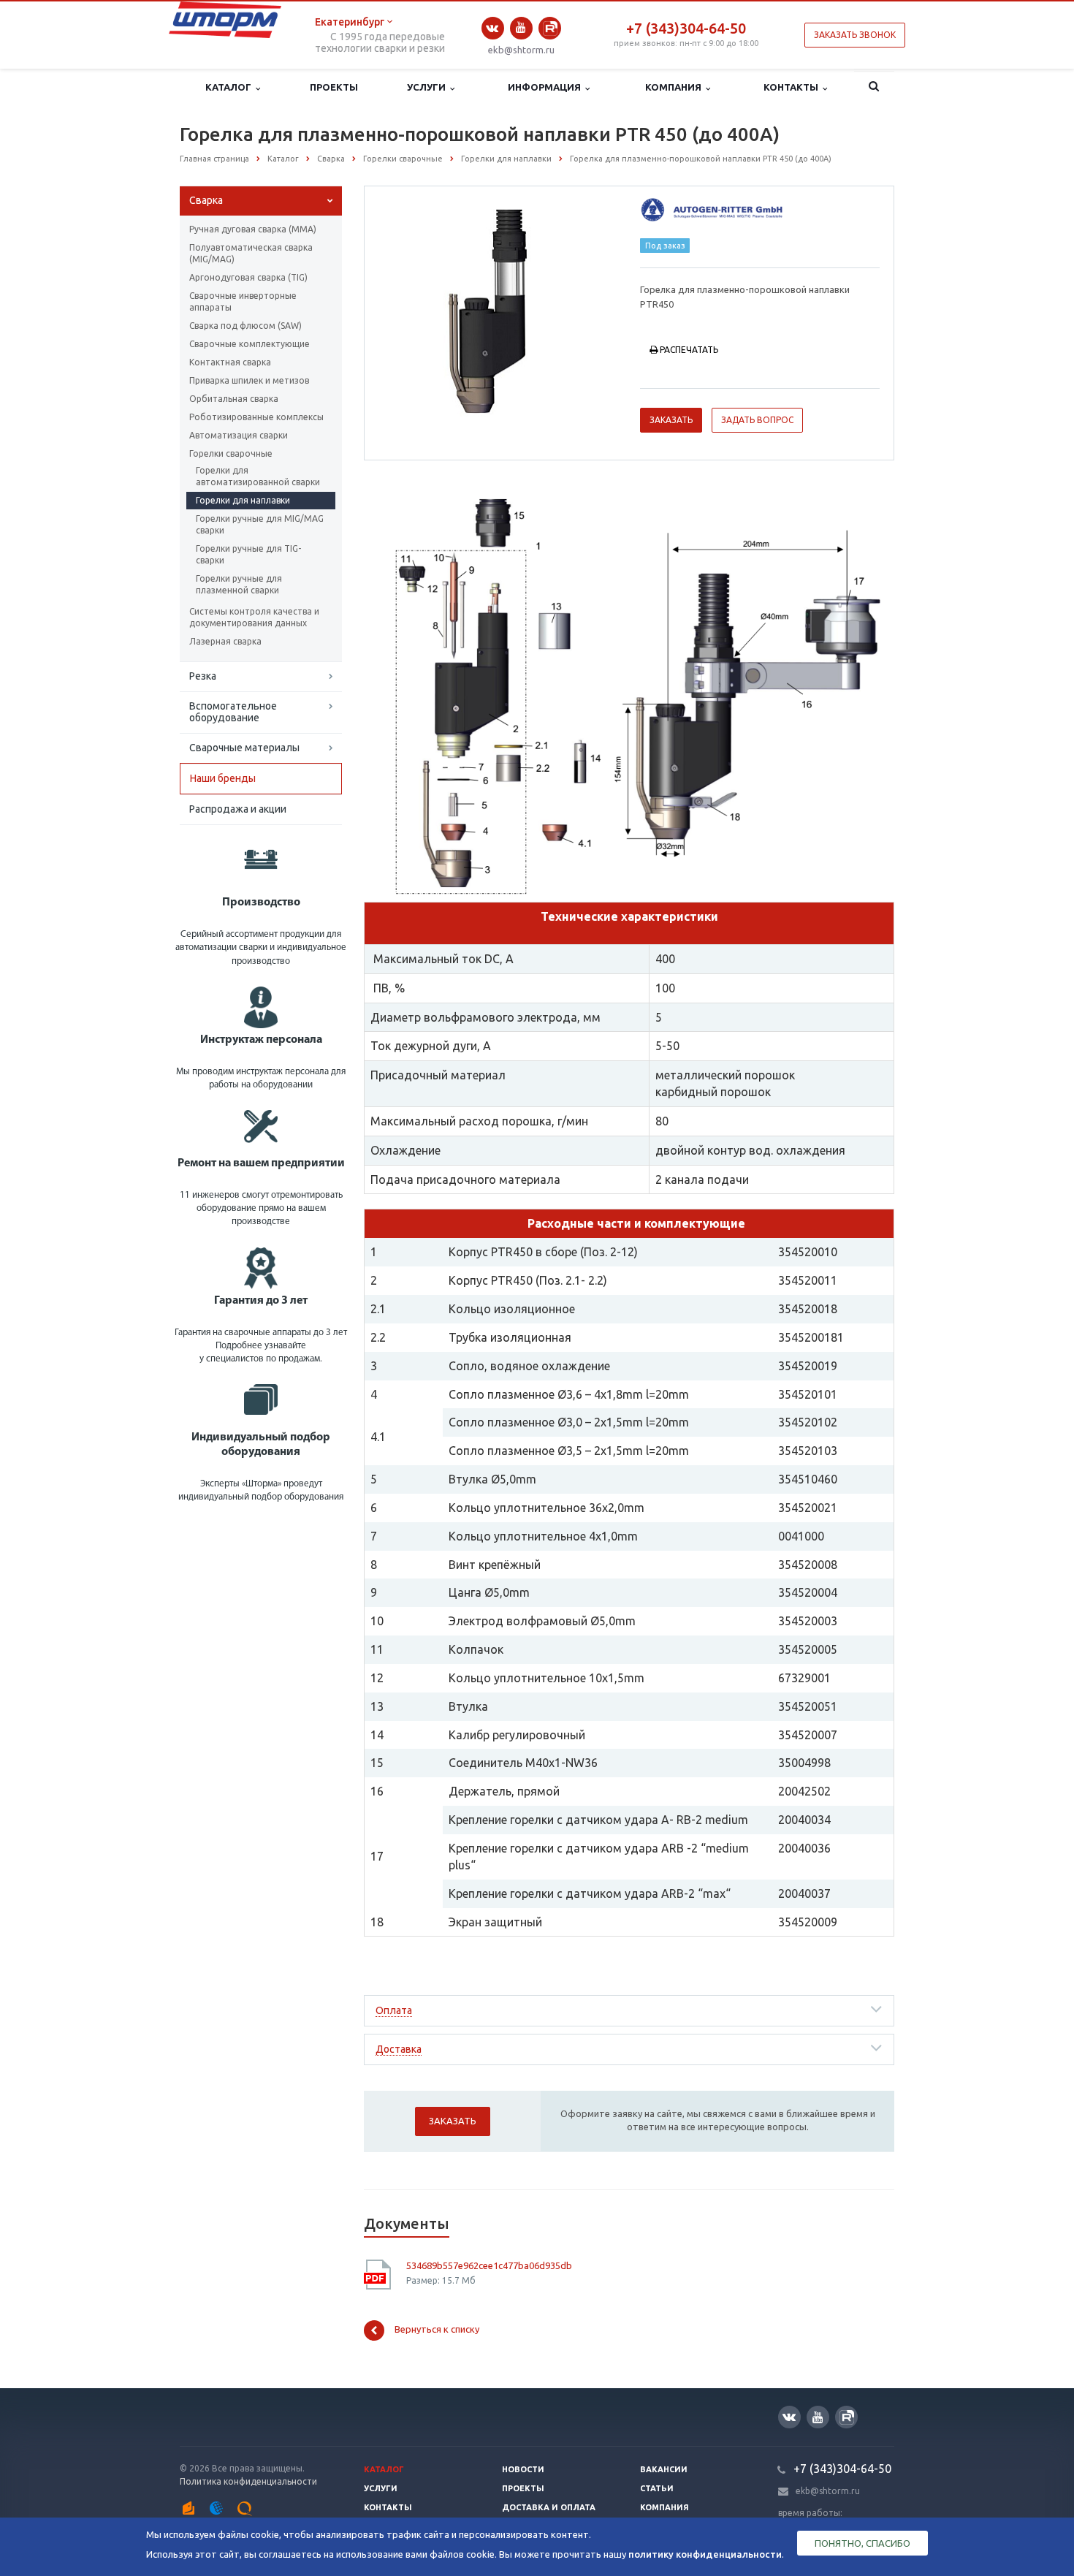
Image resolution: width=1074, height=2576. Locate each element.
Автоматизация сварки (239, 435)
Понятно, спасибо (862, 2543)
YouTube (521, 28)
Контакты (793, 87)
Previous (406, 311)
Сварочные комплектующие (250, 344)
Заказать (671, 420)
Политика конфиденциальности (248, 2481)
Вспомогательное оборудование (233, 712)
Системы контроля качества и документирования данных (254, 617)
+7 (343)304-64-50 (686, 28)
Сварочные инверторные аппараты (243, 301)
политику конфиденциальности (705, 2554)
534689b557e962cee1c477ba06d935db (489, 2265)
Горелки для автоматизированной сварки (258, 476)
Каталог (231, 87)
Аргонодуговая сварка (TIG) (248, 277)
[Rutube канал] (550, 28)
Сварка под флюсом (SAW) (245, 326)
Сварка (206, 200)
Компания (675, 87)
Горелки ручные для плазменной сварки (239, 584)
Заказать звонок (855, 35)
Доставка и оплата (549, 2507)
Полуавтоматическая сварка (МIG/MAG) (251, 253)
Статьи (657, 2488)
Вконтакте (493, 28)
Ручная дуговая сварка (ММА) (253, 229)
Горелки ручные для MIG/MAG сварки (260, 524)
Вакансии (664, 2469)
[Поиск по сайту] (874, 88)
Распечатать (689, 350)
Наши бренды (223, 778)
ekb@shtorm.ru (521, 50)
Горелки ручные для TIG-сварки (248, 554)
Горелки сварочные (231, 453)
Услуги (429, 87)
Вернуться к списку (437, 2329)
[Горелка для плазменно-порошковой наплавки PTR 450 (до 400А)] (499, 312)
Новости (523, 2469)
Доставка (399, 2049)
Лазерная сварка (225, 641)
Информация (546, 87)
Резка (203, 676)
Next (593, 311)
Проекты (334, 87)
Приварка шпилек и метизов (249, 380)
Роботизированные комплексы (256, 417)
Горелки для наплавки (243, 500)
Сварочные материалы (244, 748)
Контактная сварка (230, 362)
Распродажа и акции (238, 809)
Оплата (394, 2010)
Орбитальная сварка (234, 399)
